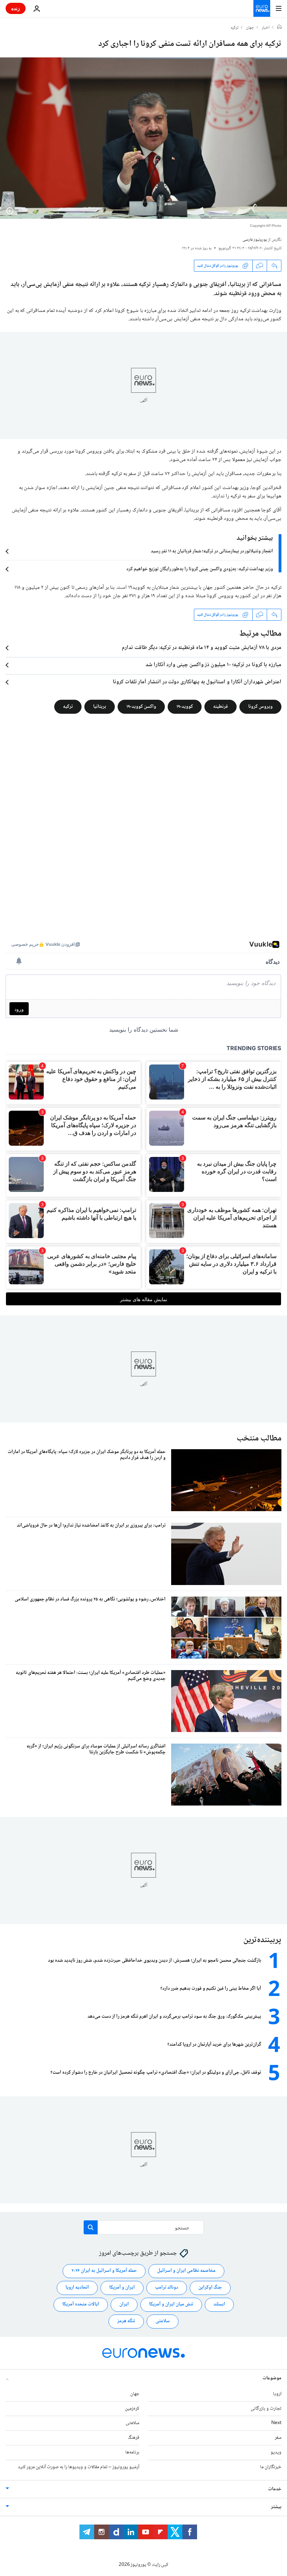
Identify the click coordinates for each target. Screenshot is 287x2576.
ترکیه (234, 28)
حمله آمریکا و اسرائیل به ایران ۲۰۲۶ (104, 2271)
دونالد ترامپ (167, 2288)
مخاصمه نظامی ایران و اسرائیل (186, 2271)
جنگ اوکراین (210, 2288)
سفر (278, 2438)
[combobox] (144, 2227)
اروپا (277, 2394)
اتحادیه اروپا (77, 2288)
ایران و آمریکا (122, 2288)
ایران (124, 2304)
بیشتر (276, 2507)
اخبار (266, 28)
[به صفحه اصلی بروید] (262, 8)
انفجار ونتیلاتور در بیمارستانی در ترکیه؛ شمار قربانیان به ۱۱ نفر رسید (212, 551)
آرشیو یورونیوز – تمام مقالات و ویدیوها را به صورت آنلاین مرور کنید (79, 2467)
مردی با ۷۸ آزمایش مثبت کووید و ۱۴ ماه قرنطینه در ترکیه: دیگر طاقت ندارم (202, 648)
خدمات (275, 2489)
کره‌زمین (132, 2408)
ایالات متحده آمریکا (81, 2304)
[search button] (91, 2227)
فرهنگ (134, 2438)
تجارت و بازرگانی (266, 2408)
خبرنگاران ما (271, 2467)
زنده (16, 8)
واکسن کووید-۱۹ (141, 707)
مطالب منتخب (259, 1439)
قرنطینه (220, 707)
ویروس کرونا (260, 707)
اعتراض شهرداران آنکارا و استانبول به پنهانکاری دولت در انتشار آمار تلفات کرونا (197, 682)
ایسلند (219, 2304)
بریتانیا (100, 707)
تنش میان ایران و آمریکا (171, 2304)
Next (276, 2423)
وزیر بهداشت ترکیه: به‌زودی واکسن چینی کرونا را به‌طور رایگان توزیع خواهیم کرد (200, 569)
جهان (250, 28)
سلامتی (163, 2321)
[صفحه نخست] (279, 28)
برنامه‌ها (132, 2452)
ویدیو (276, 2452)
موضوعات (272, 2378)
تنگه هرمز (126, 2321)
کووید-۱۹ (185, 707)
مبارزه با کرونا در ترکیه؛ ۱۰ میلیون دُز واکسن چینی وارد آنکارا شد (213, 665)
